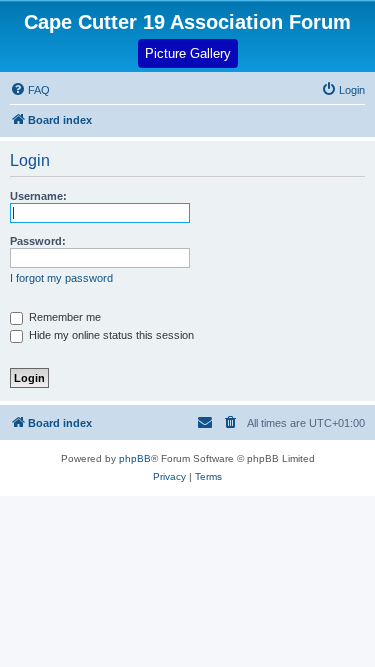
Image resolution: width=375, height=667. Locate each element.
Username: (38, 196)
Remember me (63, 317)
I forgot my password (61, 278)
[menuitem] (343, 90)
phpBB (135, 458)
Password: (38, 241)
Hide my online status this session (110, 335)
